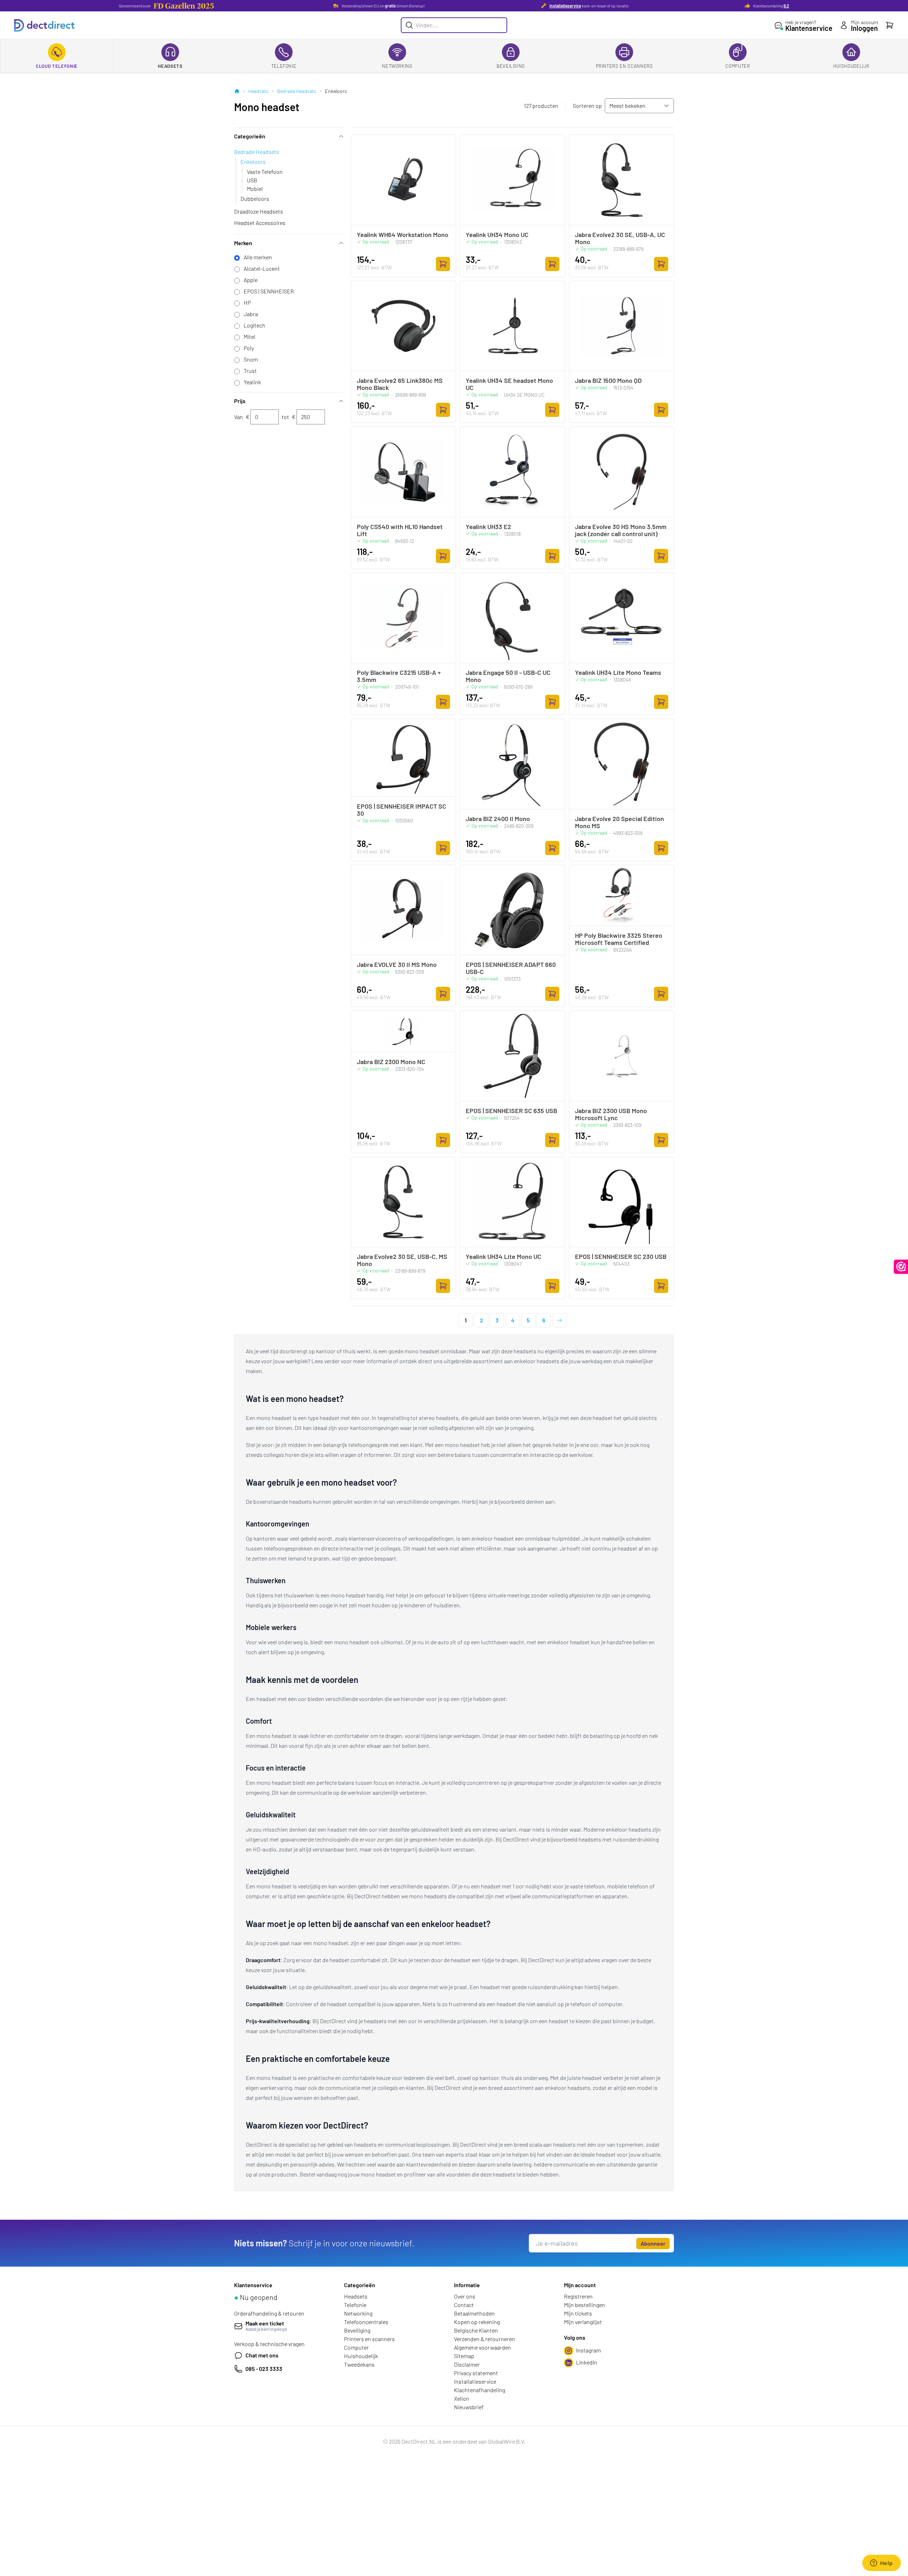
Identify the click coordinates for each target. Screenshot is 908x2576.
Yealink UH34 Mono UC (497, 235)
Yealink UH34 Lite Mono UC (503, 1256)
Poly (249, 348)
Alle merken (258, 257)
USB (252, 180)
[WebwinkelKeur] (901, 1267)
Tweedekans (359, 2364)
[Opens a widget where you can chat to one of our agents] (881, 2564)
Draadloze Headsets (259, 211)
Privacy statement (476, 2373)
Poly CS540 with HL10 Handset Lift (400, 530)
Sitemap (464, 2356)
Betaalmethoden (474, 2313)
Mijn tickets (578, 2313)
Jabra (251, 314)
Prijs (240, 401)
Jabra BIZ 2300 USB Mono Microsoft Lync (611, 1114)
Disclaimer (467, 2364)
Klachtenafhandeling (480, 2390)
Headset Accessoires (260, 223)
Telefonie (284, 66)
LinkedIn (587, 2362)
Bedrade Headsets (297, 91)
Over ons (465, 2296)
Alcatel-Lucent (262, 268)
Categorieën (250, 136)
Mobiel (255, 189)
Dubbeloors (255, 199)
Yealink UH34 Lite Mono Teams (618, 672)
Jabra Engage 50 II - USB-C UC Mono (508, 676)
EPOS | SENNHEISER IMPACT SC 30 (402, 810)
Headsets (170, 66)
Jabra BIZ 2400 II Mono (498, 819)
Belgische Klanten (476, 2330)
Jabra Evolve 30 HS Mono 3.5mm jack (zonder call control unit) (621, 530)
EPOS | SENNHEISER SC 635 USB (511, 1111)
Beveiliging (511, 66)
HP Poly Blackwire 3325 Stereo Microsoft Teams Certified (619, 939)
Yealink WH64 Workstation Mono (403, 235)
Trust (250, 371)
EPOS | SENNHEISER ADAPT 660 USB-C (511, 968)
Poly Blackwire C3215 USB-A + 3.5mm (399, 676)
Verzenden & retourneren (485, 2339)
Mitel (250, 337)
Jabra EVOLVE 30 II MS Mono (397, 964)
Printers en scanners (624, 66)
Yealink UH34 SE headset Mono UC (509, 384)
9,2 (786, 6)
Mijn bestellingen (585, 2305)
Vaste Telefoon (265, 172)
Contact (464, 2305)
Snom (251, 359)
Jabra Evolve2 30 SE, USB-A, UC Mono (620, 238)
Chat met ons (262, 2355)
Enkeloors (253, 162)
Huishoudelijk (851, 66)
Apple (251, 280)
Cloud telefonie (57, 66)
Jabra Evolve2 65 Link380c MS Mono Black (400, 384)
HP (247, 302)
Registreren (578, 2296)
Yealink (252, 382)
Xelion (462, 2398)
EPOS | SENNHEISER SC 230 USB (621, 1256)
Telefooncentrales (366, 2322)
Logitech (254, 325)
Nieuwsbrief (469, 2407)
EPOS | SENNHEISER (269, 291)
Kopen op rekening (477, 2322)
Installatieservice (565, 6)
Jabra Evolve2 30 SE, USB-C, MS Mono (402, 1260)
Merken (243, 243)
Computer (738, 66)
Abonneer (653, 2243)
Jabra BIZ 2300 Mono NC (391, 1062)
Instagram (588, 2350)
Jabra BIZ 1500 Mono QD (608, 380)
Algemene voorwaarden (483, 2347)
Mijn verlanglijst (583, 2322)
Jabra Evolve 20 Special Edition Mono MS (619, 822)
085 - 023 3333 (264, 2369)
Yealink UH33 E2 (488, 527)
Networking (397, 66)
